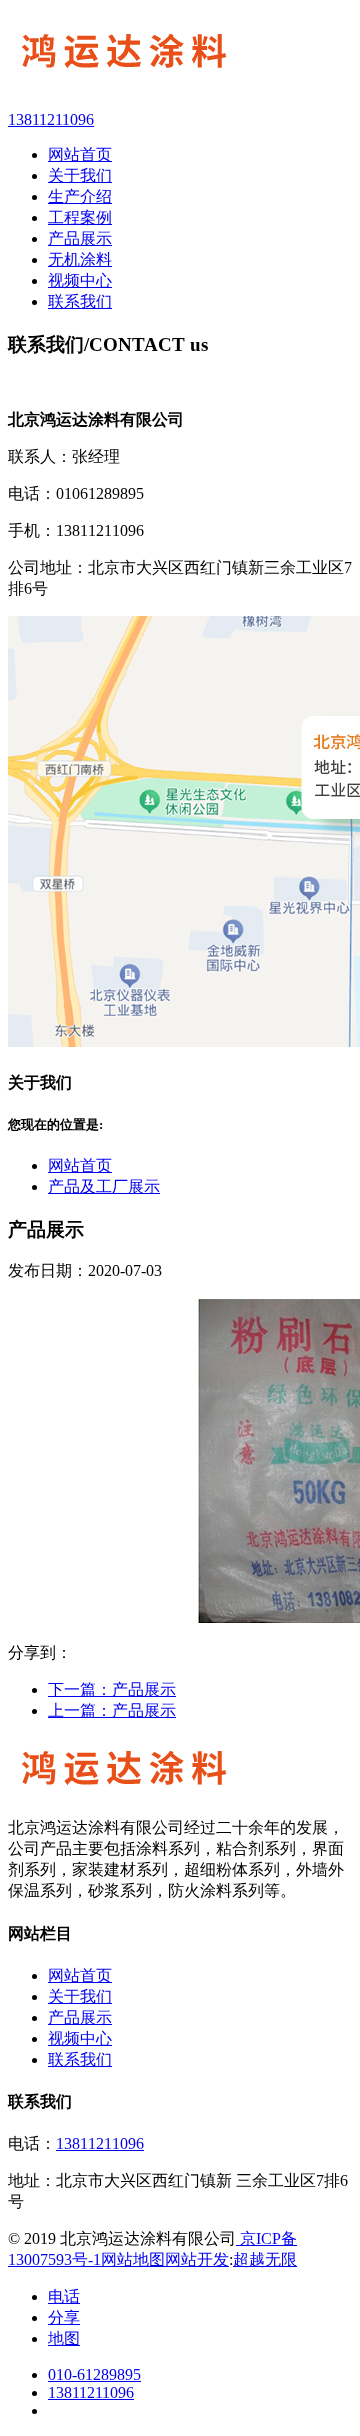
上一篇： (112, 1710)
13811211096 (100, 2143)
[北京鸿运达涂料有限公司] (180, 55)
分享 (64, 2317)
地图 (64, 2338)
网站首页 (80, 1165)
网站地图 (133, 2259)
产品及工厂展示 (104, 1186)
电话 (64, 2296)
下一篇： (112, 1689)
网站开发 (197, 2259)
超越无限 (265, 2259)
